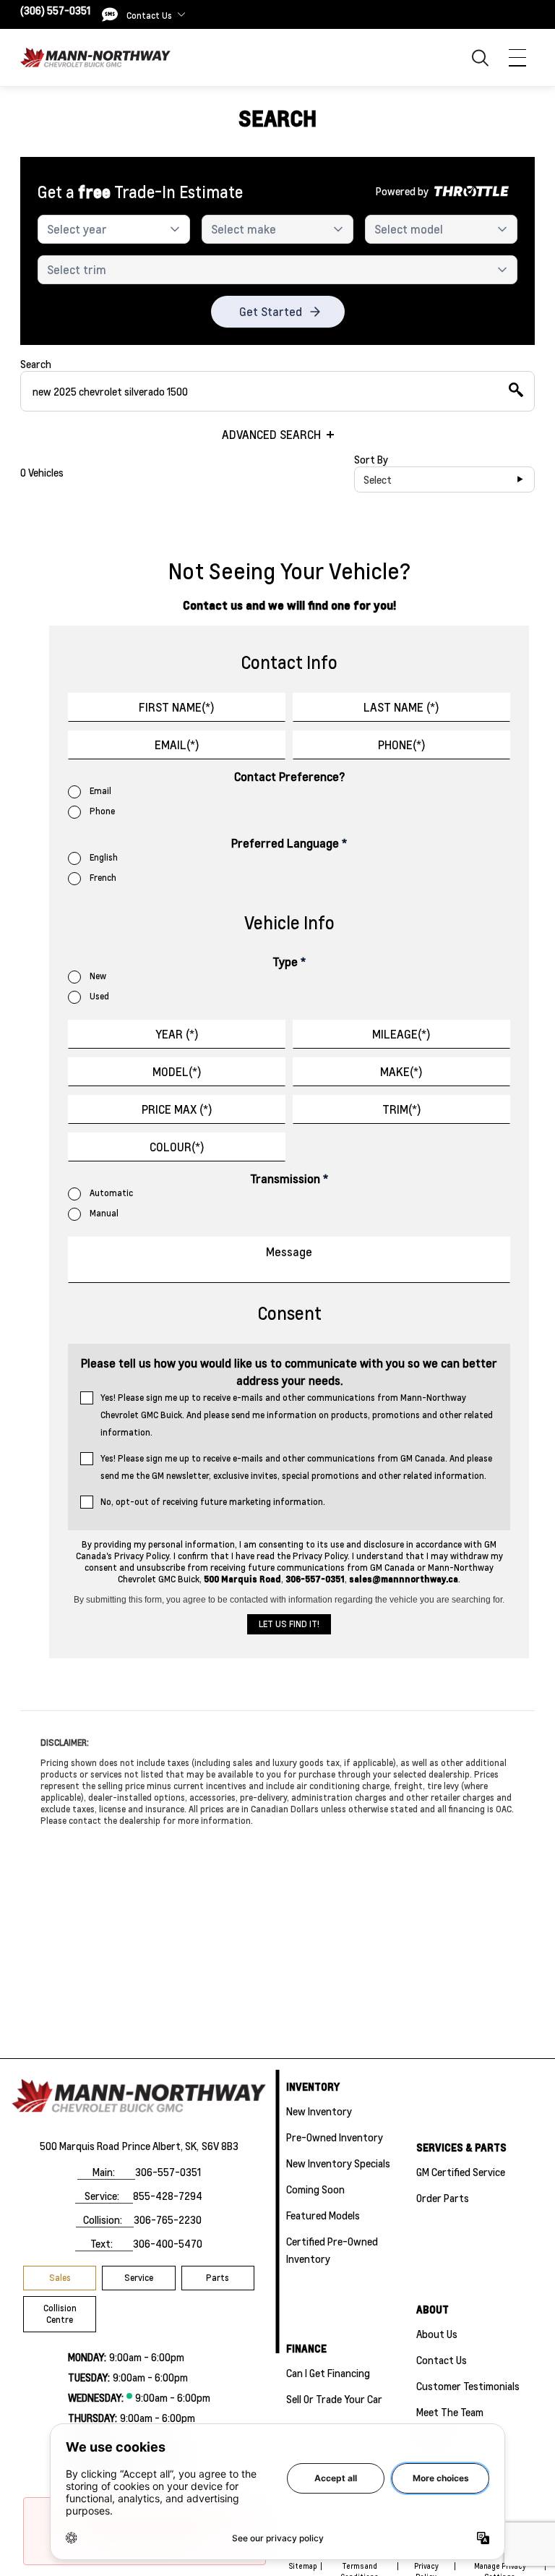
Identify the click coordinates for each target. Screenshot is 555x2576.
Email (100, 791)
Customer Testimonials (468, 2386)
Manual (104, 1213)
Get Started (271, 311)
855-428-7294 (168, 2196)
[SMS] (110, 14)
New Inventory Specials (338, 2163)
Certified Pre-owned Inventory (332, 2250)
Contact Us (442, 2360)
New (98, 976)
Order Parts (443, 2198)
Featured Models (323, 2215)
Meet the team (450, 2412)
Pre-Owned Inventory (335, 2137)
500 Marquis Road (79, 2146)
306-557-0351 (168, 2172)
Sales (60, 2278)
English (104, 857)
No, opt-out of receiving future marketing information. (213, 1502)
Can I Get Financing (328, 2373)
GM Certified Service (461, 2172)
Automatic (111, 1193)
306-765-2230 (168, 2219)
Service (139, 2278)
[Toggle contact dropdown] (181, 14)
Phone (102, 811)
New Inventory (319, 2111)
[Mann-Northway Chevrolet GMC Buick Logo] (95, 57)
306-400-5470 (168, 2243)
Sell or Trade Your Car (334, 2399)
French (103, 878)
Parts (218, 2278)
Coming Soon (315, 2189)
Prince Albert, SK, (160, 2146)
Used (99, 996)
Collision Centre (60, 2314)
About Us (437, 2334)
